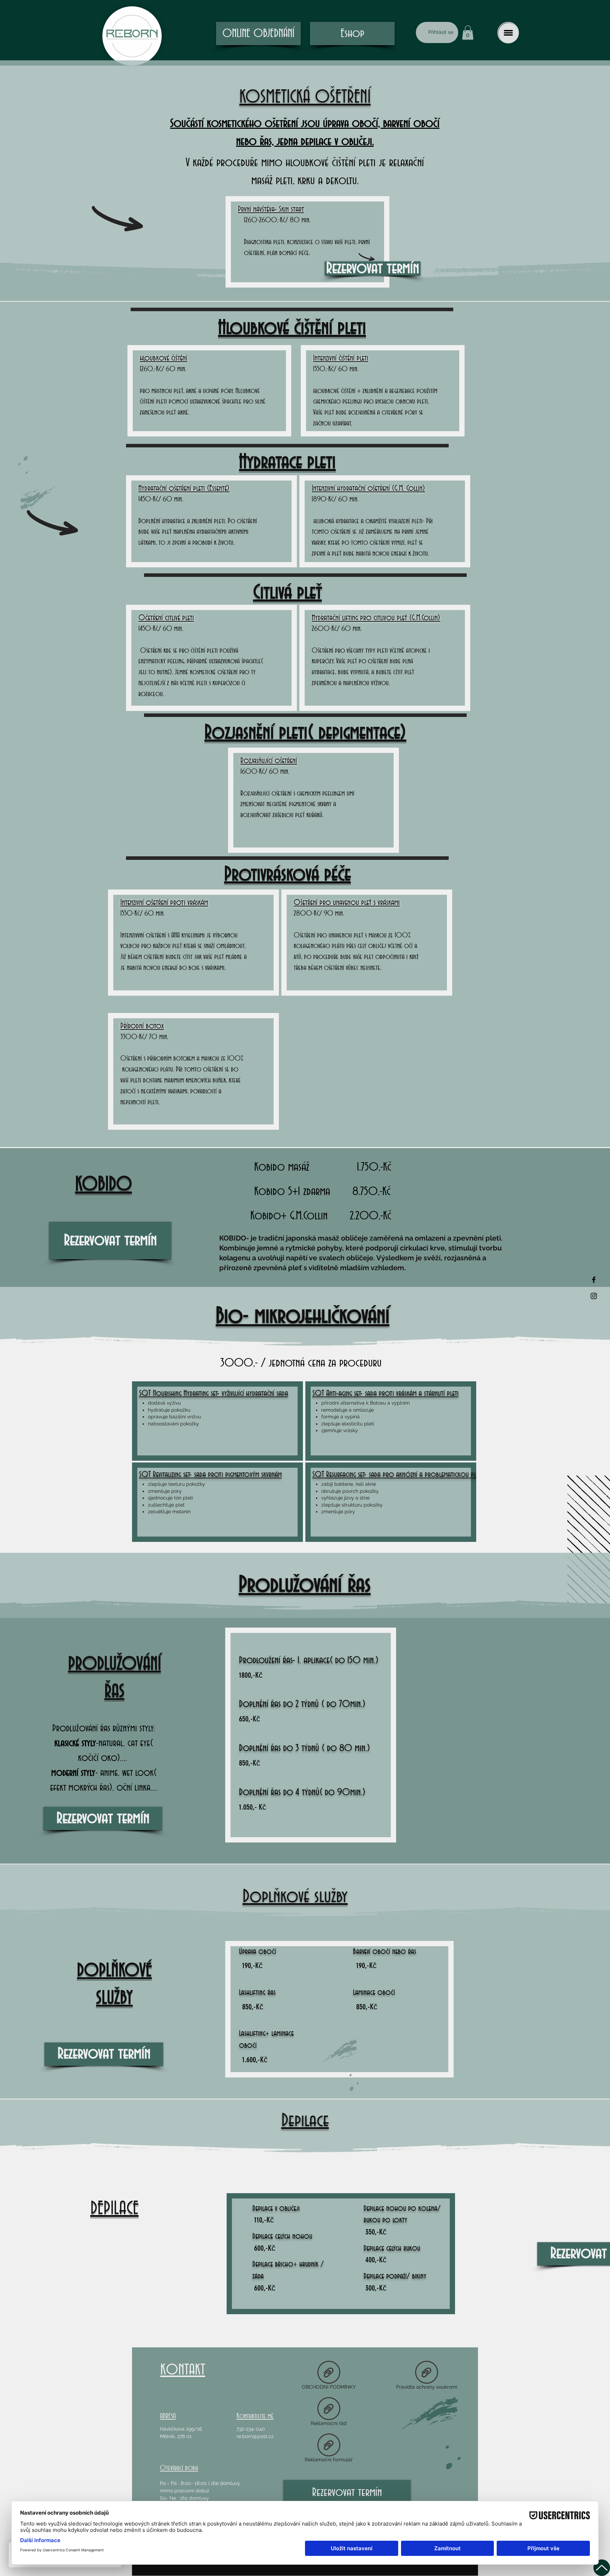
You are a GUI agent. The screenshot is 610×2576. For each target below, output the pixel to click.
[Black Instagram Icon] (594, 1296)
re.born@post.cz (255, 2436)
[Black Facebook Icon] (594, 1280)
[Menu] (508, 33)
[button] (468, 33)
